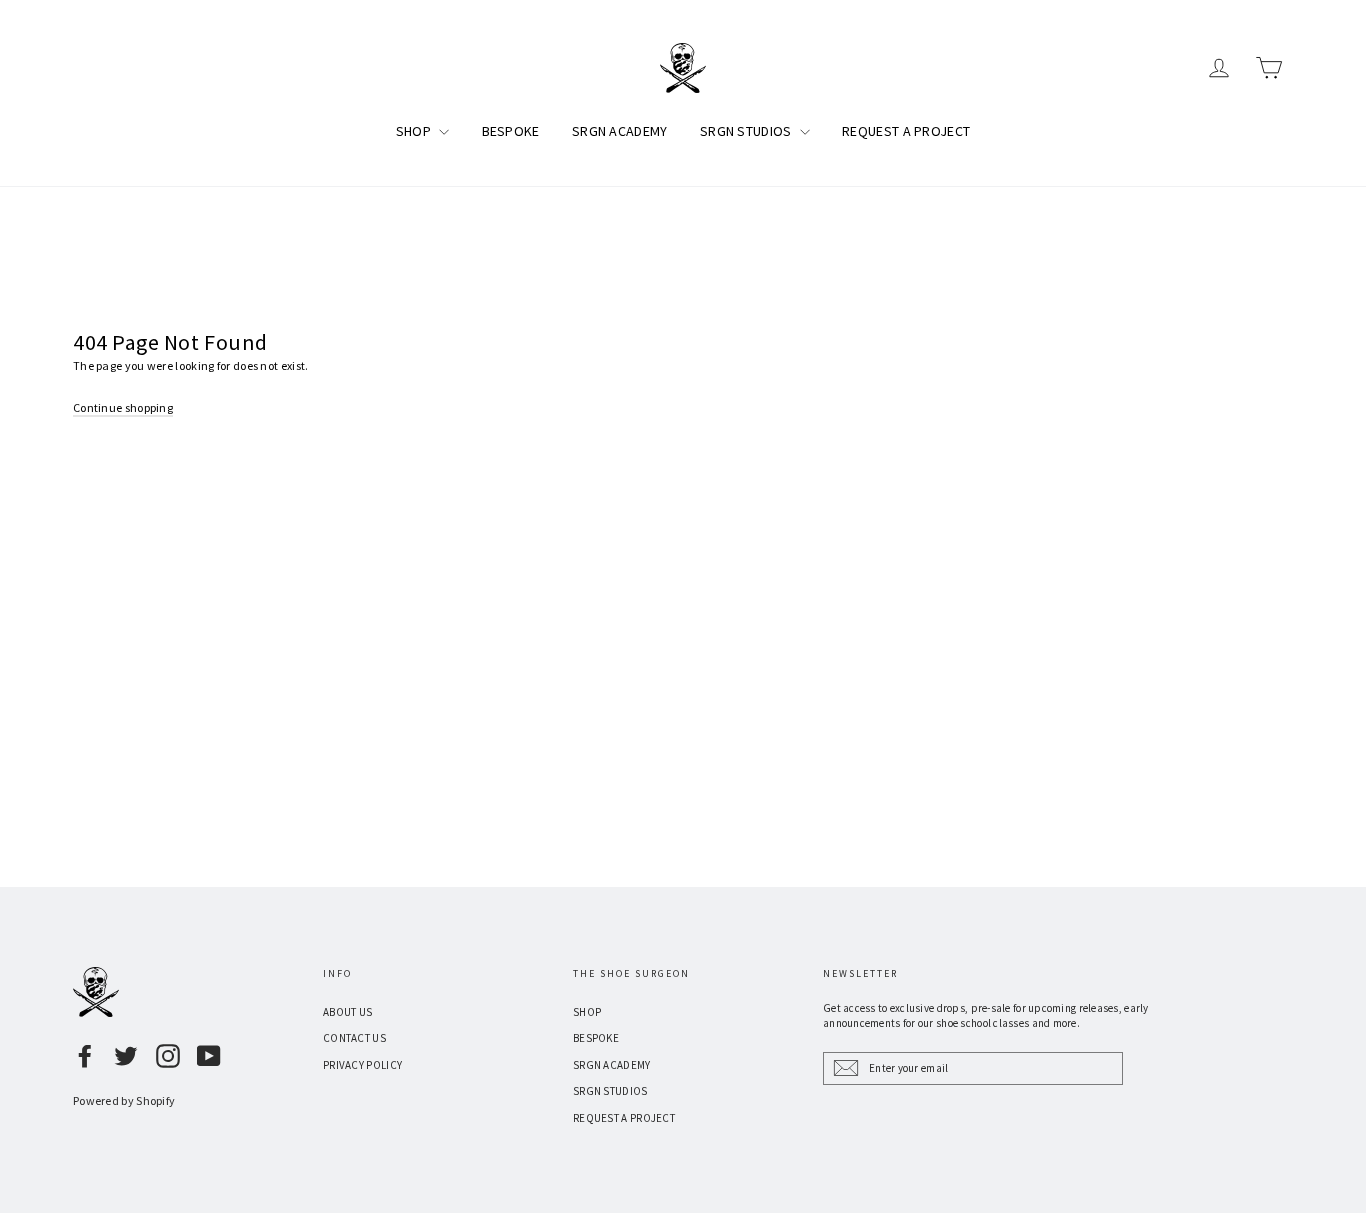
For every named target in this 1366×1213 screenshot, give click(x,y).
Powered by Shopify (124, 1100)
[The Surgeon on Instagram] (168, 1056)
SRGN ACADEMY (620, 131)
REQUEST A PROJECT (906, 131)
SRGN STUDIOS (747, 131)
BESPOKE (511, 131)
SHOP (415, 131)
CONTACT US (354, 1038)
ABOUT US (347, 1012)
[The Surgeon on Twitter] (126, 1056)
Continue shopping (123, 407)
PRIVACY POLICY (362, 1065)
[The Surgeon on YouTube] (209, 1056)
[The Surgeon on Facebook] (85, 1056)
